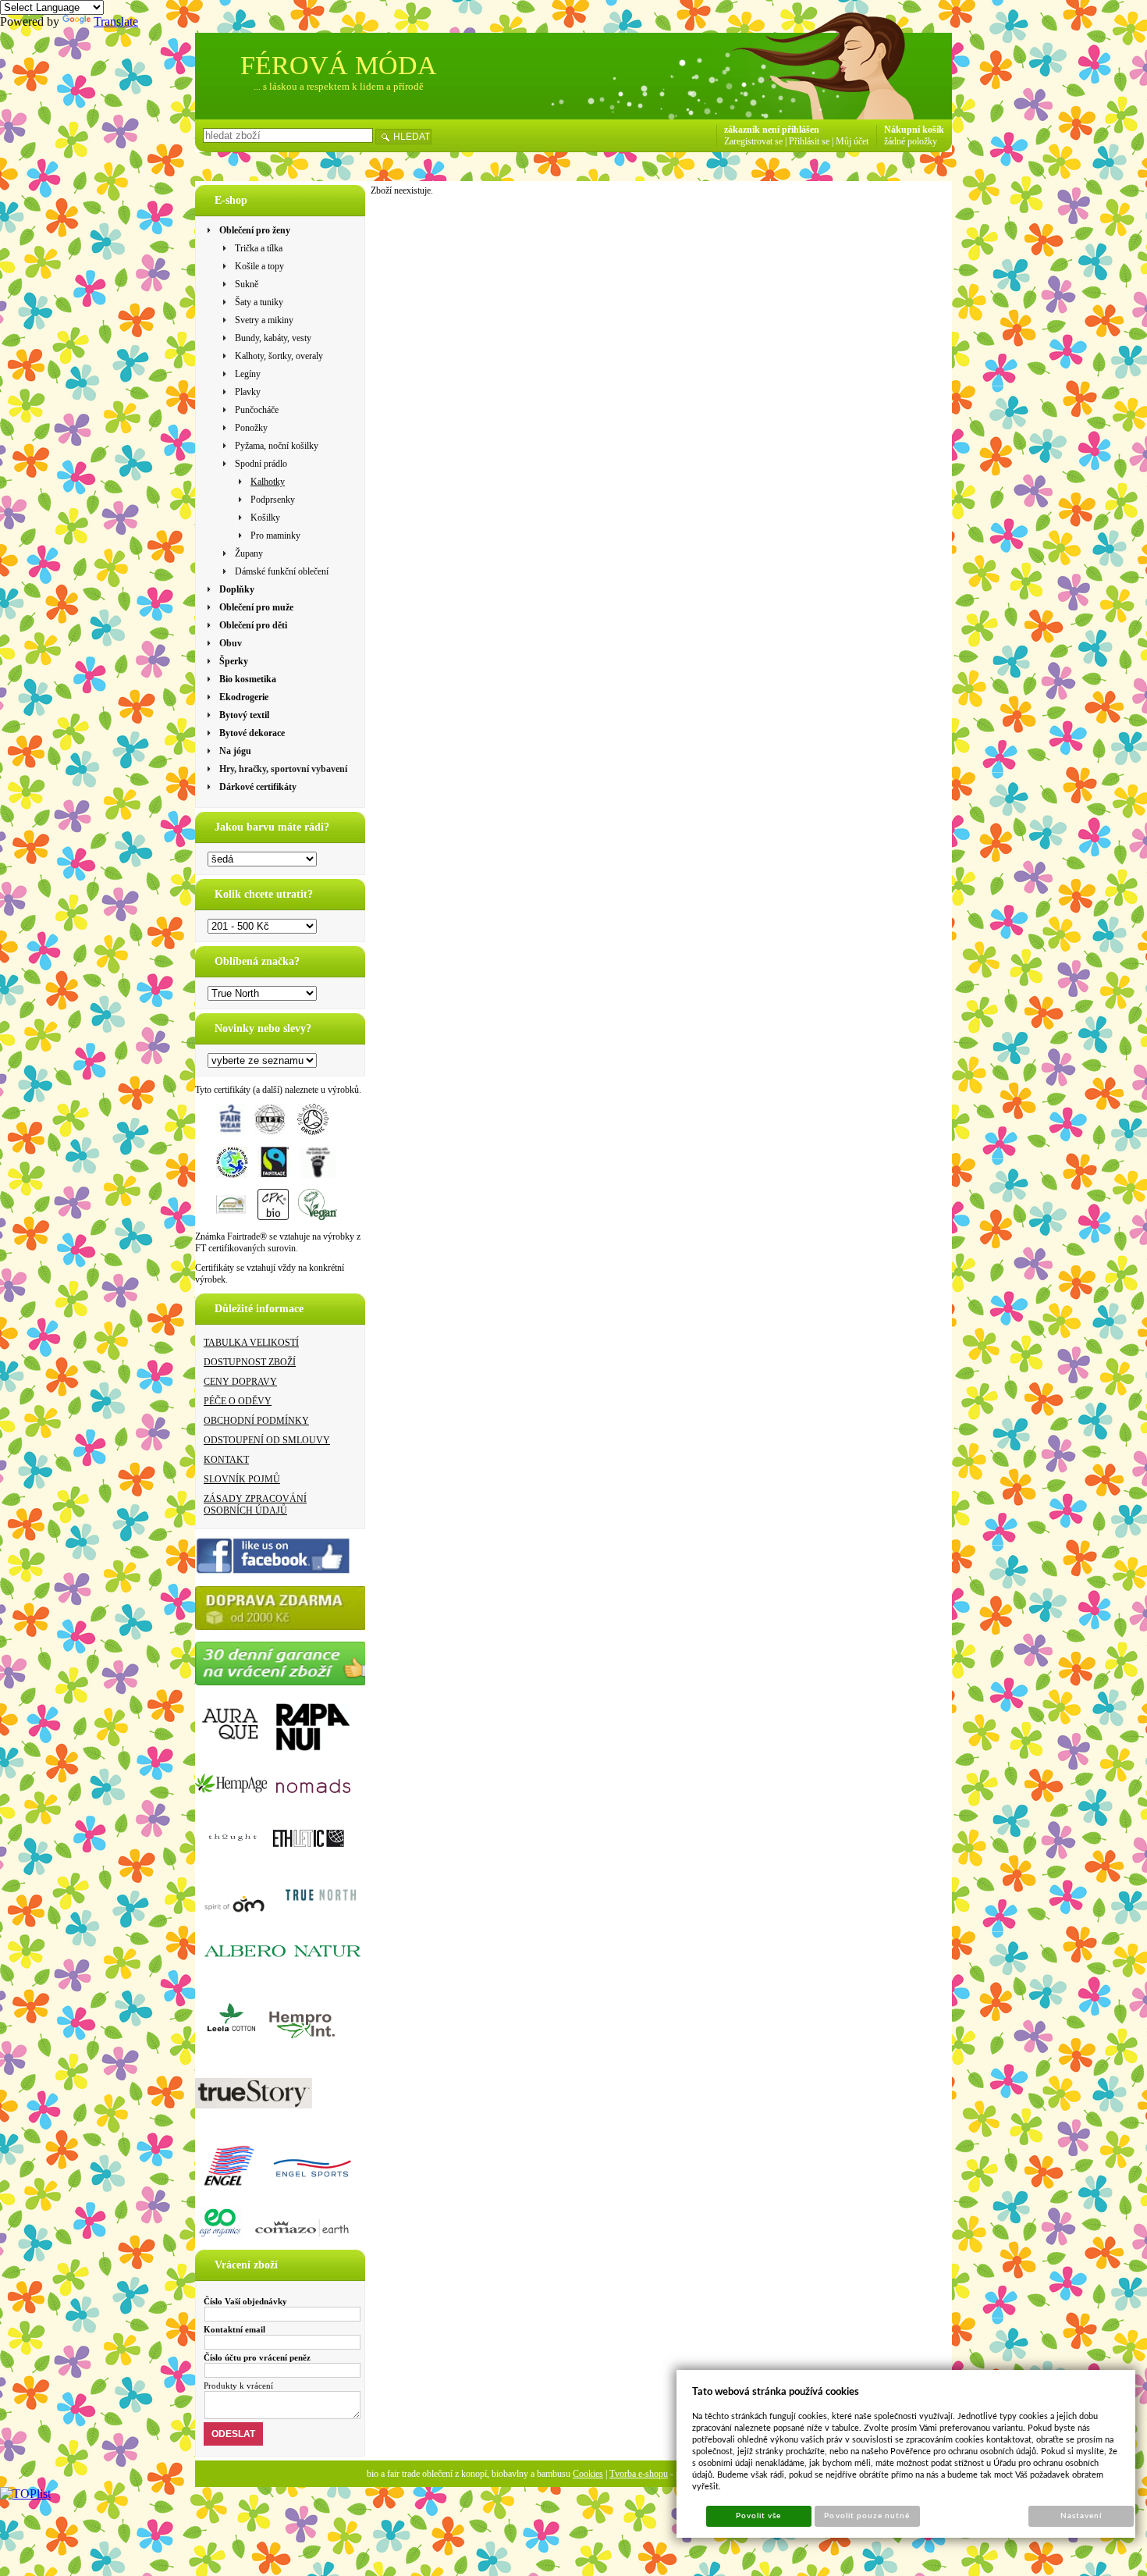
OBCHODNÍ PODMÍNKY (256, 1421)
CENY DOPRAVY (240, 1382)
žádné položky (911, 141)
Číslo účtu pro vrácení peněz (257, 2357)
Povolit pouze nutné (867, 2516)
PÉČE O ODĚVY (238, 1401)
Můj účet (852, 141)
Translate (116, 21)
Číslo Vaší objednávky (245, 2301)
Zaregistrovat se (753, 141)
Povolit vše (758, 2516)
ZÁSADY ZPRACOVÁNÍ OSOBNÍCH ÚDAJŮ (255, 1505)
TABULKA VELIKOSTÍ (251, 1343)
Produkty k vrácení (238, 2386)
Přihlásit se (809, 141)
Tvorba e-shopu (639, 2474)
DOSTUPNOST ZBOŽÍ (250, 1362)
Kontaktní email (234, 2329)
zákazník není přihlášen (772, 130)
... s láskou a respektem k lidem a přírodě (339, 86)
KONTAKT (226, 1460)
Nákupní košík (914, 130)
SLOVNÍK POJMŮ (242, 1479)
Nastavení (1081, 2516)
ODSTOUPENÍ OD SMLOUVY (267, 1440)
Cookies (588, 2474)
